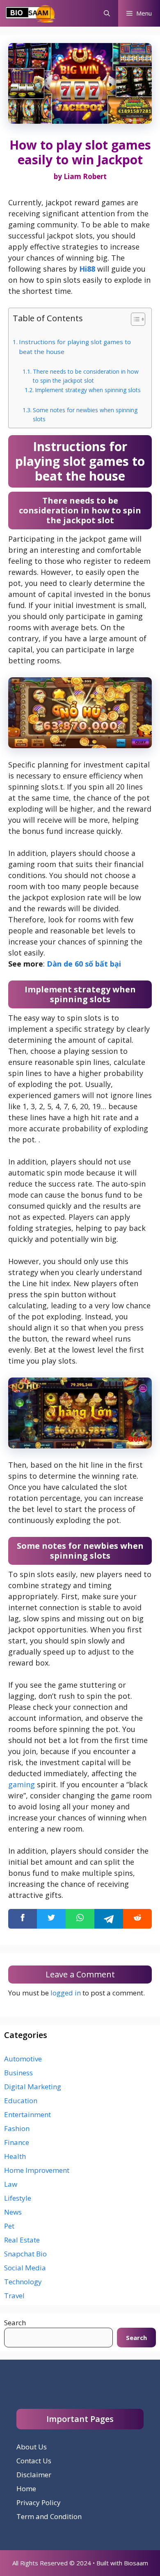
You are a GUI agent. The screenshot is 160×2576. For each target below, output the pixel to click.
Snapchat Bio (25, 2254)
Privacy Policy (39, 2502)
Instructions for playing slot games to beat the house (75, 347)
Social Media (25, 2268)
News (13, 2212)
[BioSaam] (31, 13)
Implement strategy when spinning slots (88, 390)
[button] (107, 13)
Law (11, 2184)
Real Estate (22, 2240)
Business (18, 2073)
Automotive (23, 2059)
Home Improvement (37, 2170)
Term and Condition (49, 2516)
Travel (14, 2296)
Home (26, 2489)
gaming (22, 1784)
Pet (9, 2226)
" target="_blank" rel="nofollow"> (80, 1919)
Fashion (17, 2128)
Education (21, 2101)
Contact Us (34, 2461)
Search (15, 2323)
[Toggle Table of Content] (134, 319)
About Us (32, 2447)
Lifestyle (18, 2198)
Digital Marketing (33, 2087)
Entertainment (27, 2114)
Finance (17, 2142)
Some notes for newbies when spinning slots (85, 414)
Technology (23, 2282)
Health (15, 2156)
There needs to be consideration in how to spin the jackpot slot (86, 376)
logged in (66, 1993)
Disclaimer (34, 2475)
